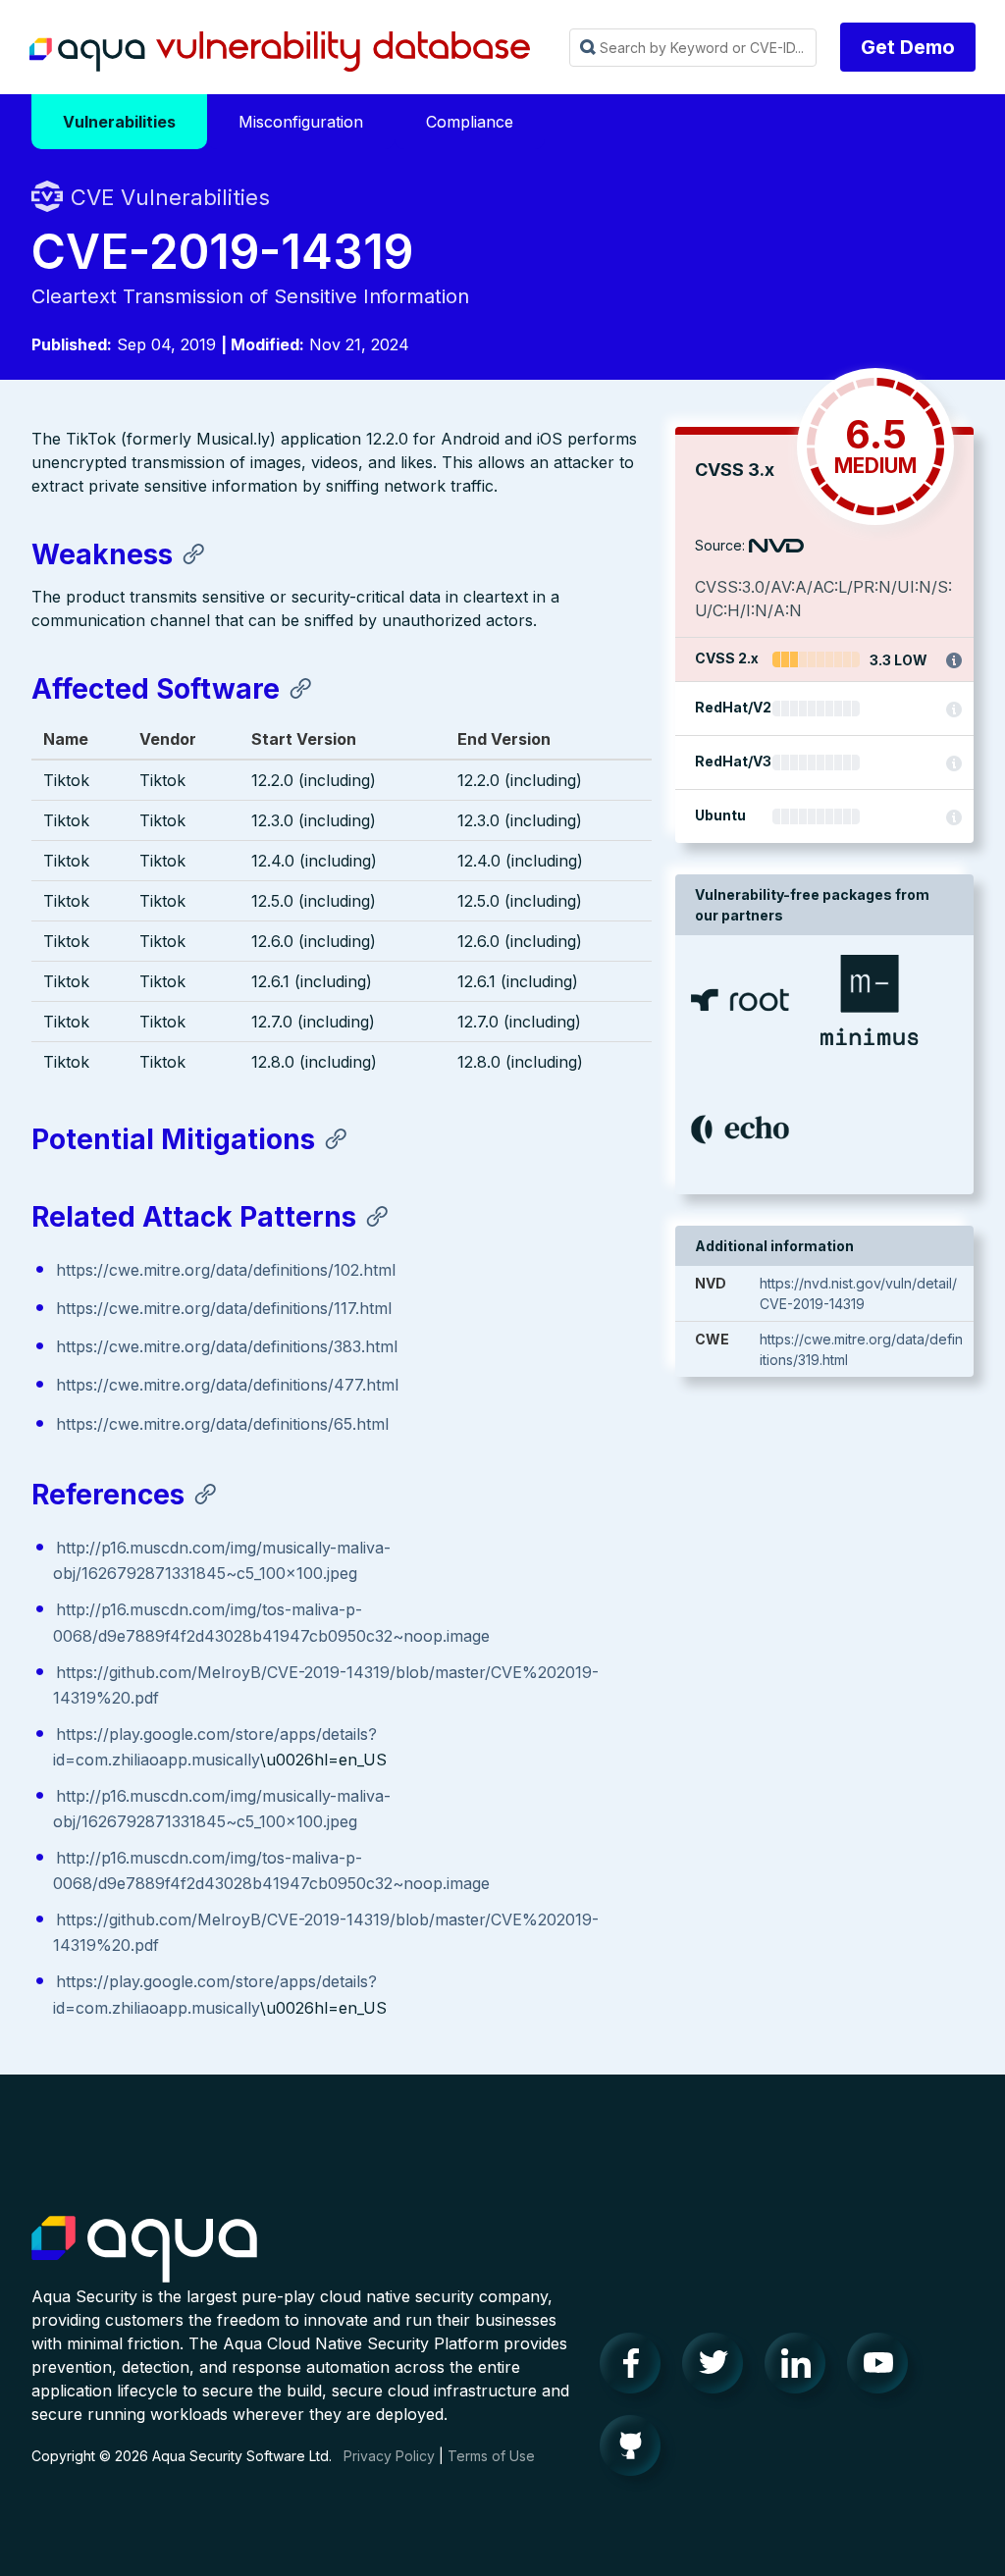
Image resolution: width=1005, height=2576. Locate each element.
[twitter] (718, 2368)
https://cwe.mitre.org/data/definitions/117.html (224, 1308)
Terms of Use (491, 2456)
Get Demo (908, 47)
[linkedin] (801, 2368)
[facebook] (636, 2368)
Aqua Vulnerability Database (280, 52)
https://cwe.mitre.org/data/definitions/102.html (226, 1270)
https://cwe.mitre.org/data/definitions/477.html (227, 1385)
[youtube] (883, 2368)
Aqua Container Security (144, 2250)
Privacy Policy (389, 2456)
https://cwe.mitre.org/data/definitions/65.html (222, 1424)
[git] (636, 2450)
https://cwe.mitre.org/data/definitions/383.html (227, 1346)
